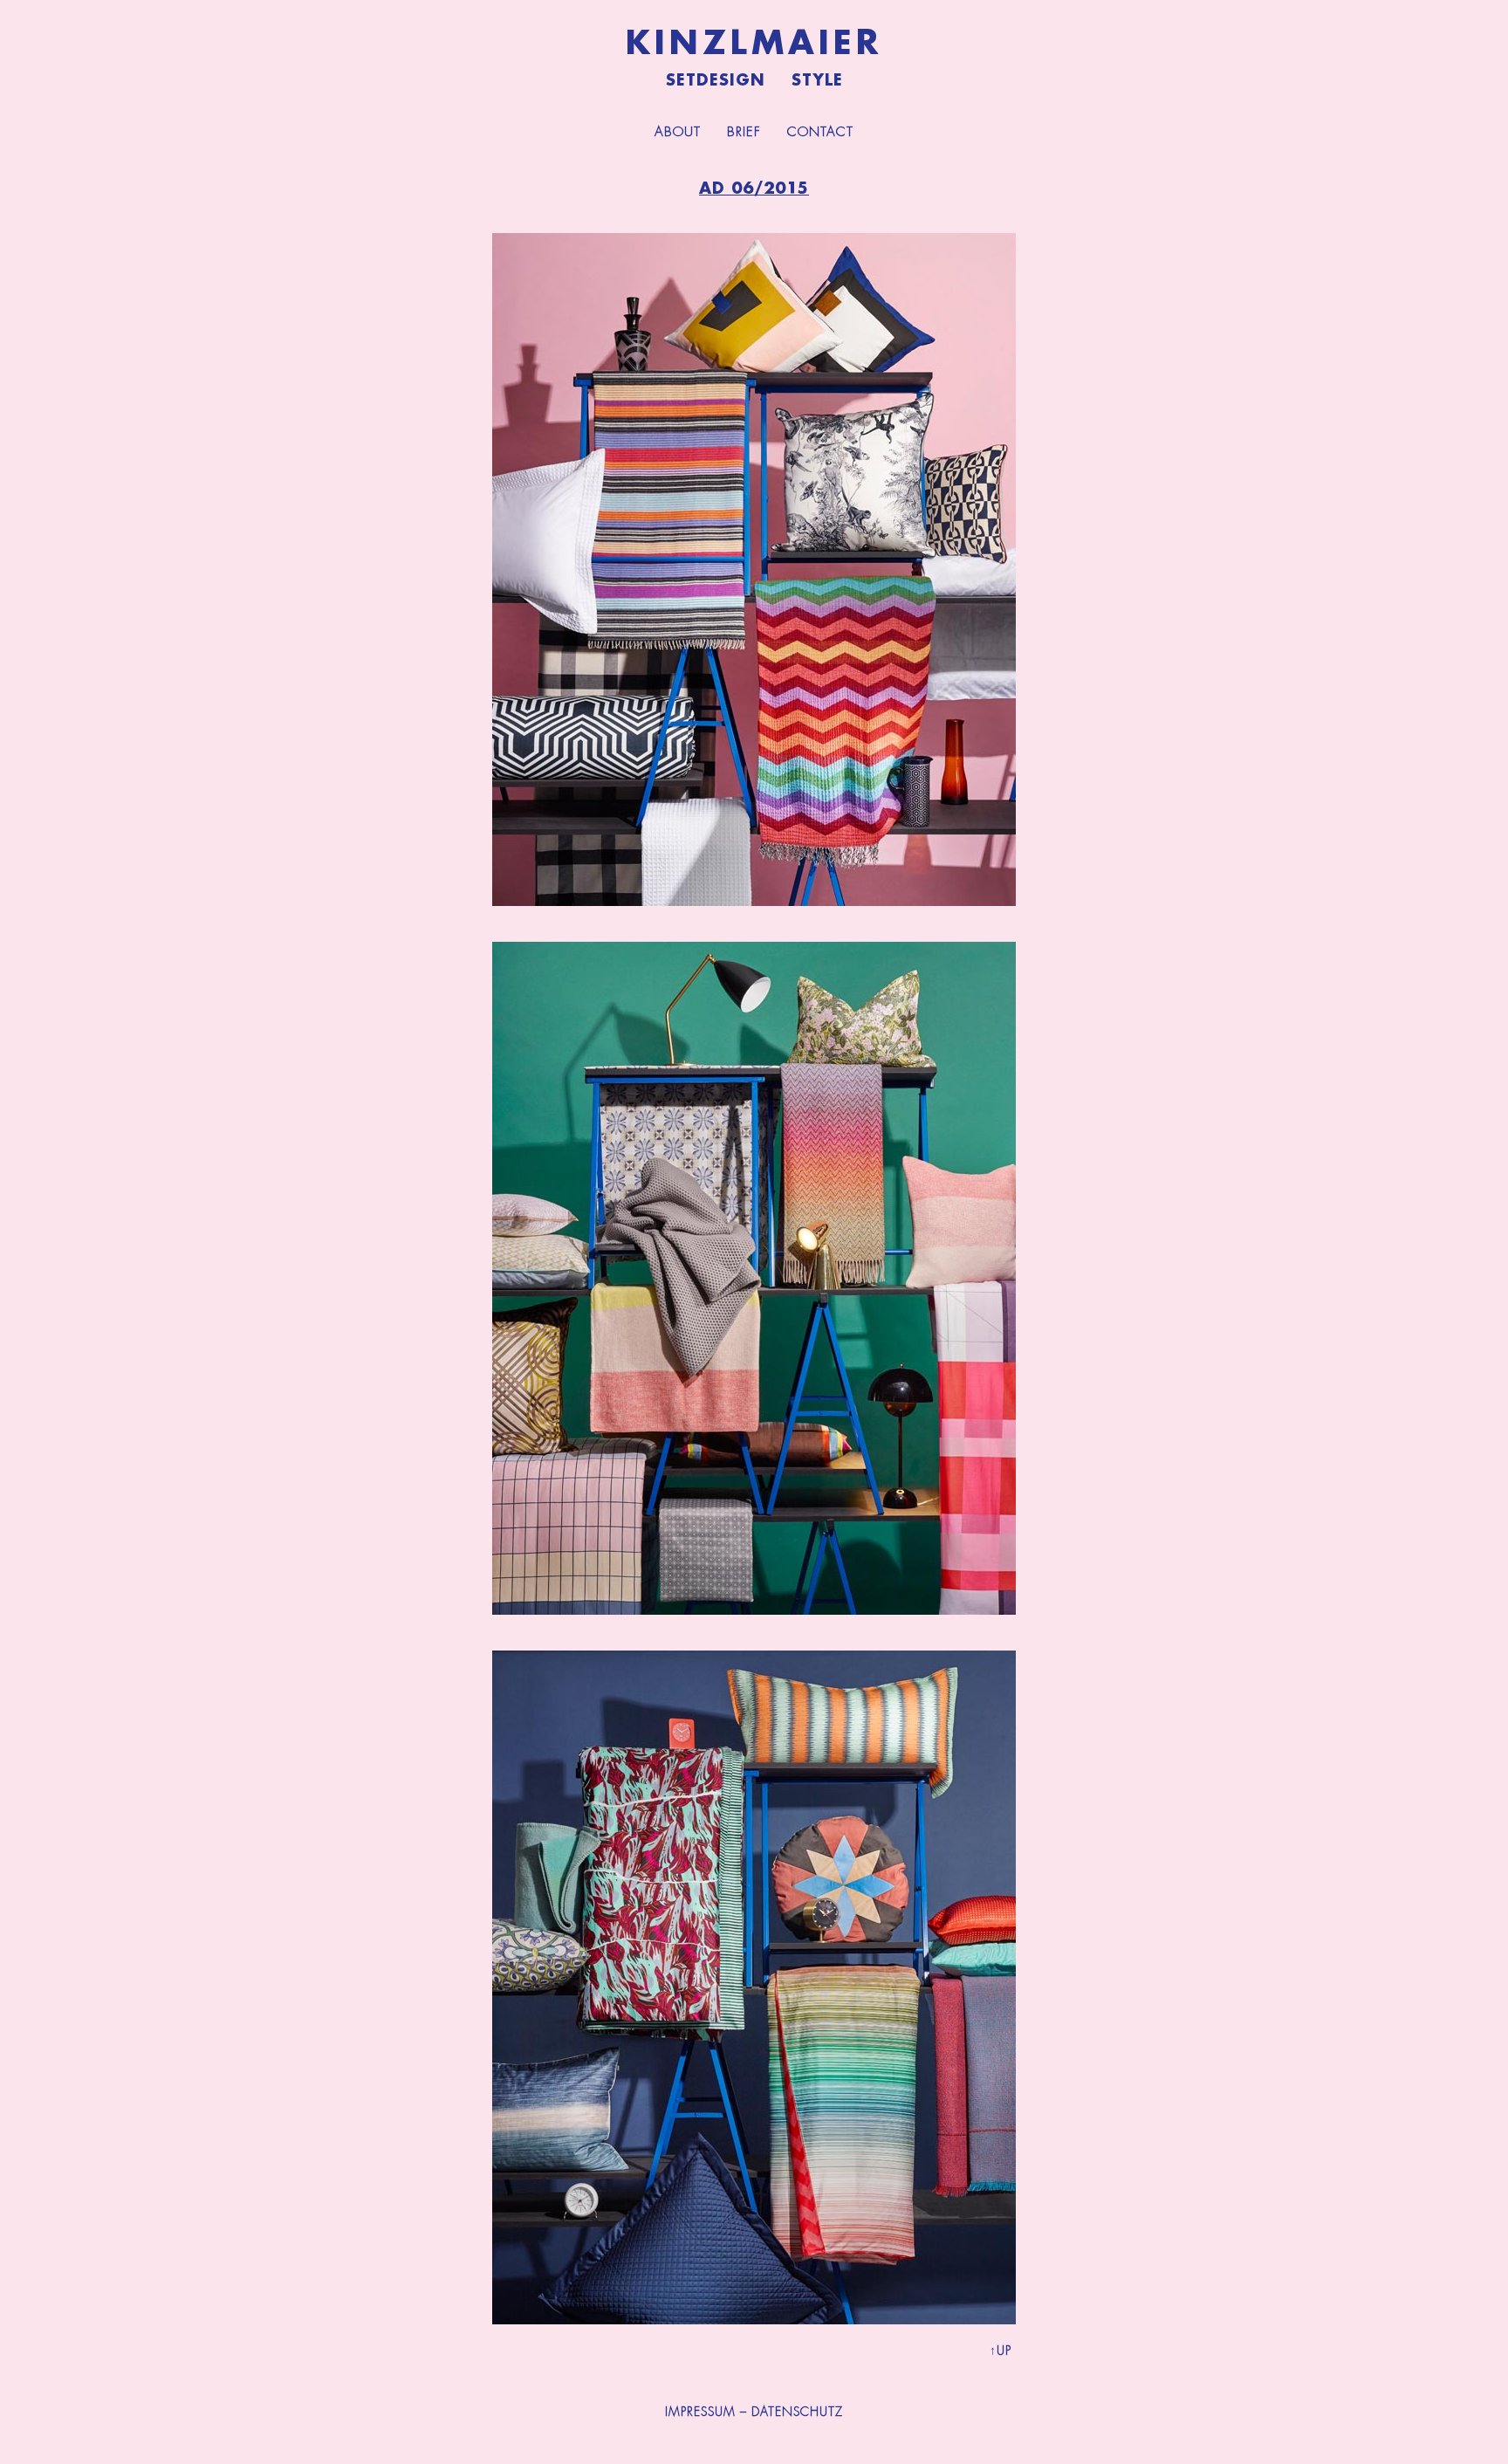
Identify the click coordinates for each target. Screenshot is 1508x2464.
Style (817, 80)
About (678, 132)
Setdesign (716, 80)
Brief (744, 132)
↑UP (1001, 2351)
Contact (820, 132)
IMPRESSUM (700, 2412)
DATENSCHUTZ (797, 2412)
